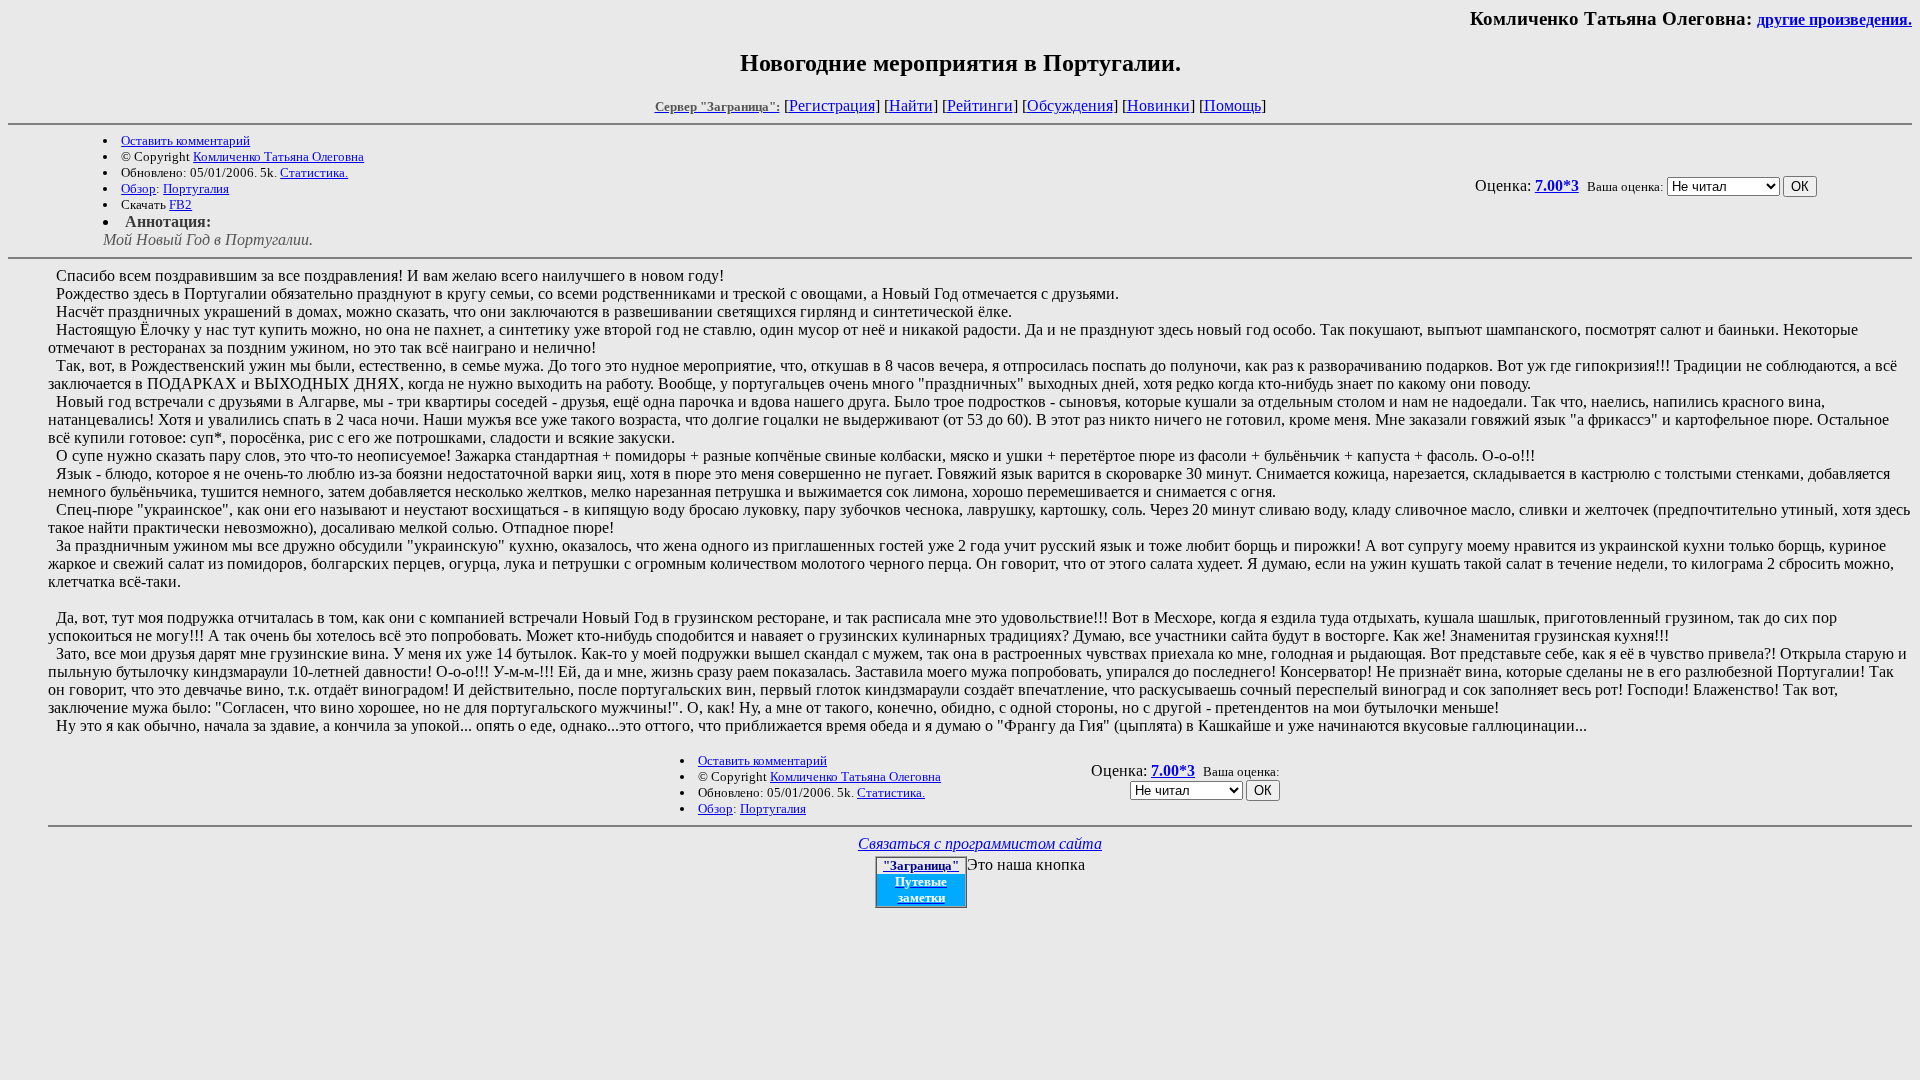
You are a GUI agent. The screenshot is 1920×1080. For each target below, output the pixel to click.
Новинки (1158, 105)
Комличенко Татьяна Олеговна (278, 156)
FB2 (180, 204)
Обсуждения (1070, 105)
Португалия (196, 188)
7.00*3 (1557, 185)
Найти (911, 105)
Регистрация (832, 105)
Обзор (138, 188)
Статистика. (314, 172)
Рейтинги (980, 105)
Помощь (1232, 105)
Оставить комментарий (185, 140)
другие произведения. (1834, 19)
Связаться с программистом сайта (980, 843)
